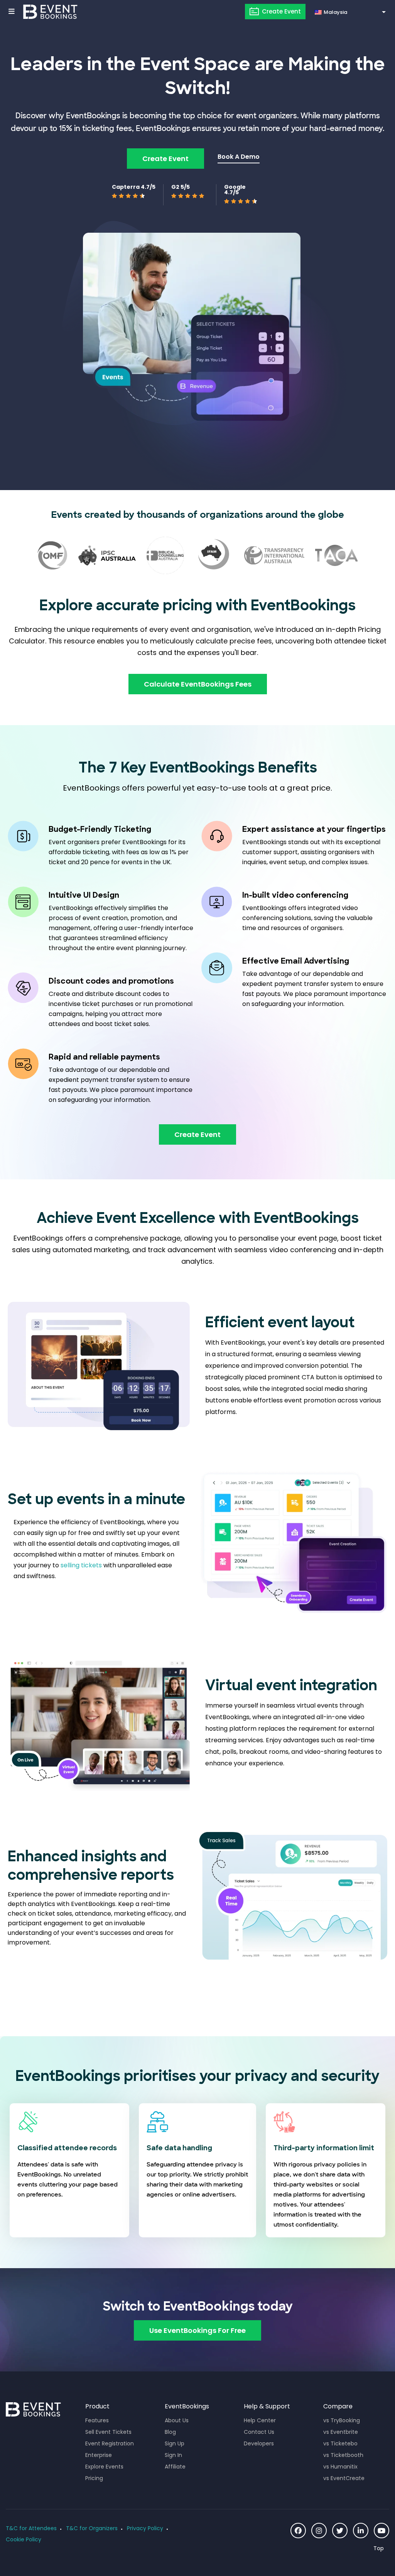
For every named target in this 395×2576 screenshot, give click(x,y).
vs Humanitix (340, 2467)
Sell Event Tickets (108, 2432)
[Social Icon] (298, 2531)
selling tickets (81, 1565)
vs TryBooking (342, 2420)
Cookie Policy (24, 2539)
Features (97, 2420)
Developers (259, 2443)
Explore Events (104, 2467)
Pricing (94, 2478)
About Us (177, 2420)
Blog (170, 2432)
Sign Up (175, 2443)
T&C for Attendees (31, 2528)
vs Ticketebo (340, 2443)
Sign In (173, 2455)
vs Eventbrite (341, 2432)
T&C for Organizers (92, 2528)
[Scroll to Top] (381, 2548)
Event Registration (110, 2443)
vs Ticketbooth (343, 2455)
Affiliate (175, 2467)
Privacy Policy (145, 2528)
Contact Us (259, 2432)
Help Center (260, 2420)
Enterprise (99, 2455)
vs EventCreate (344, 2478)
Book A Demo (239, 157)
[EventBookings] (50, 12)
